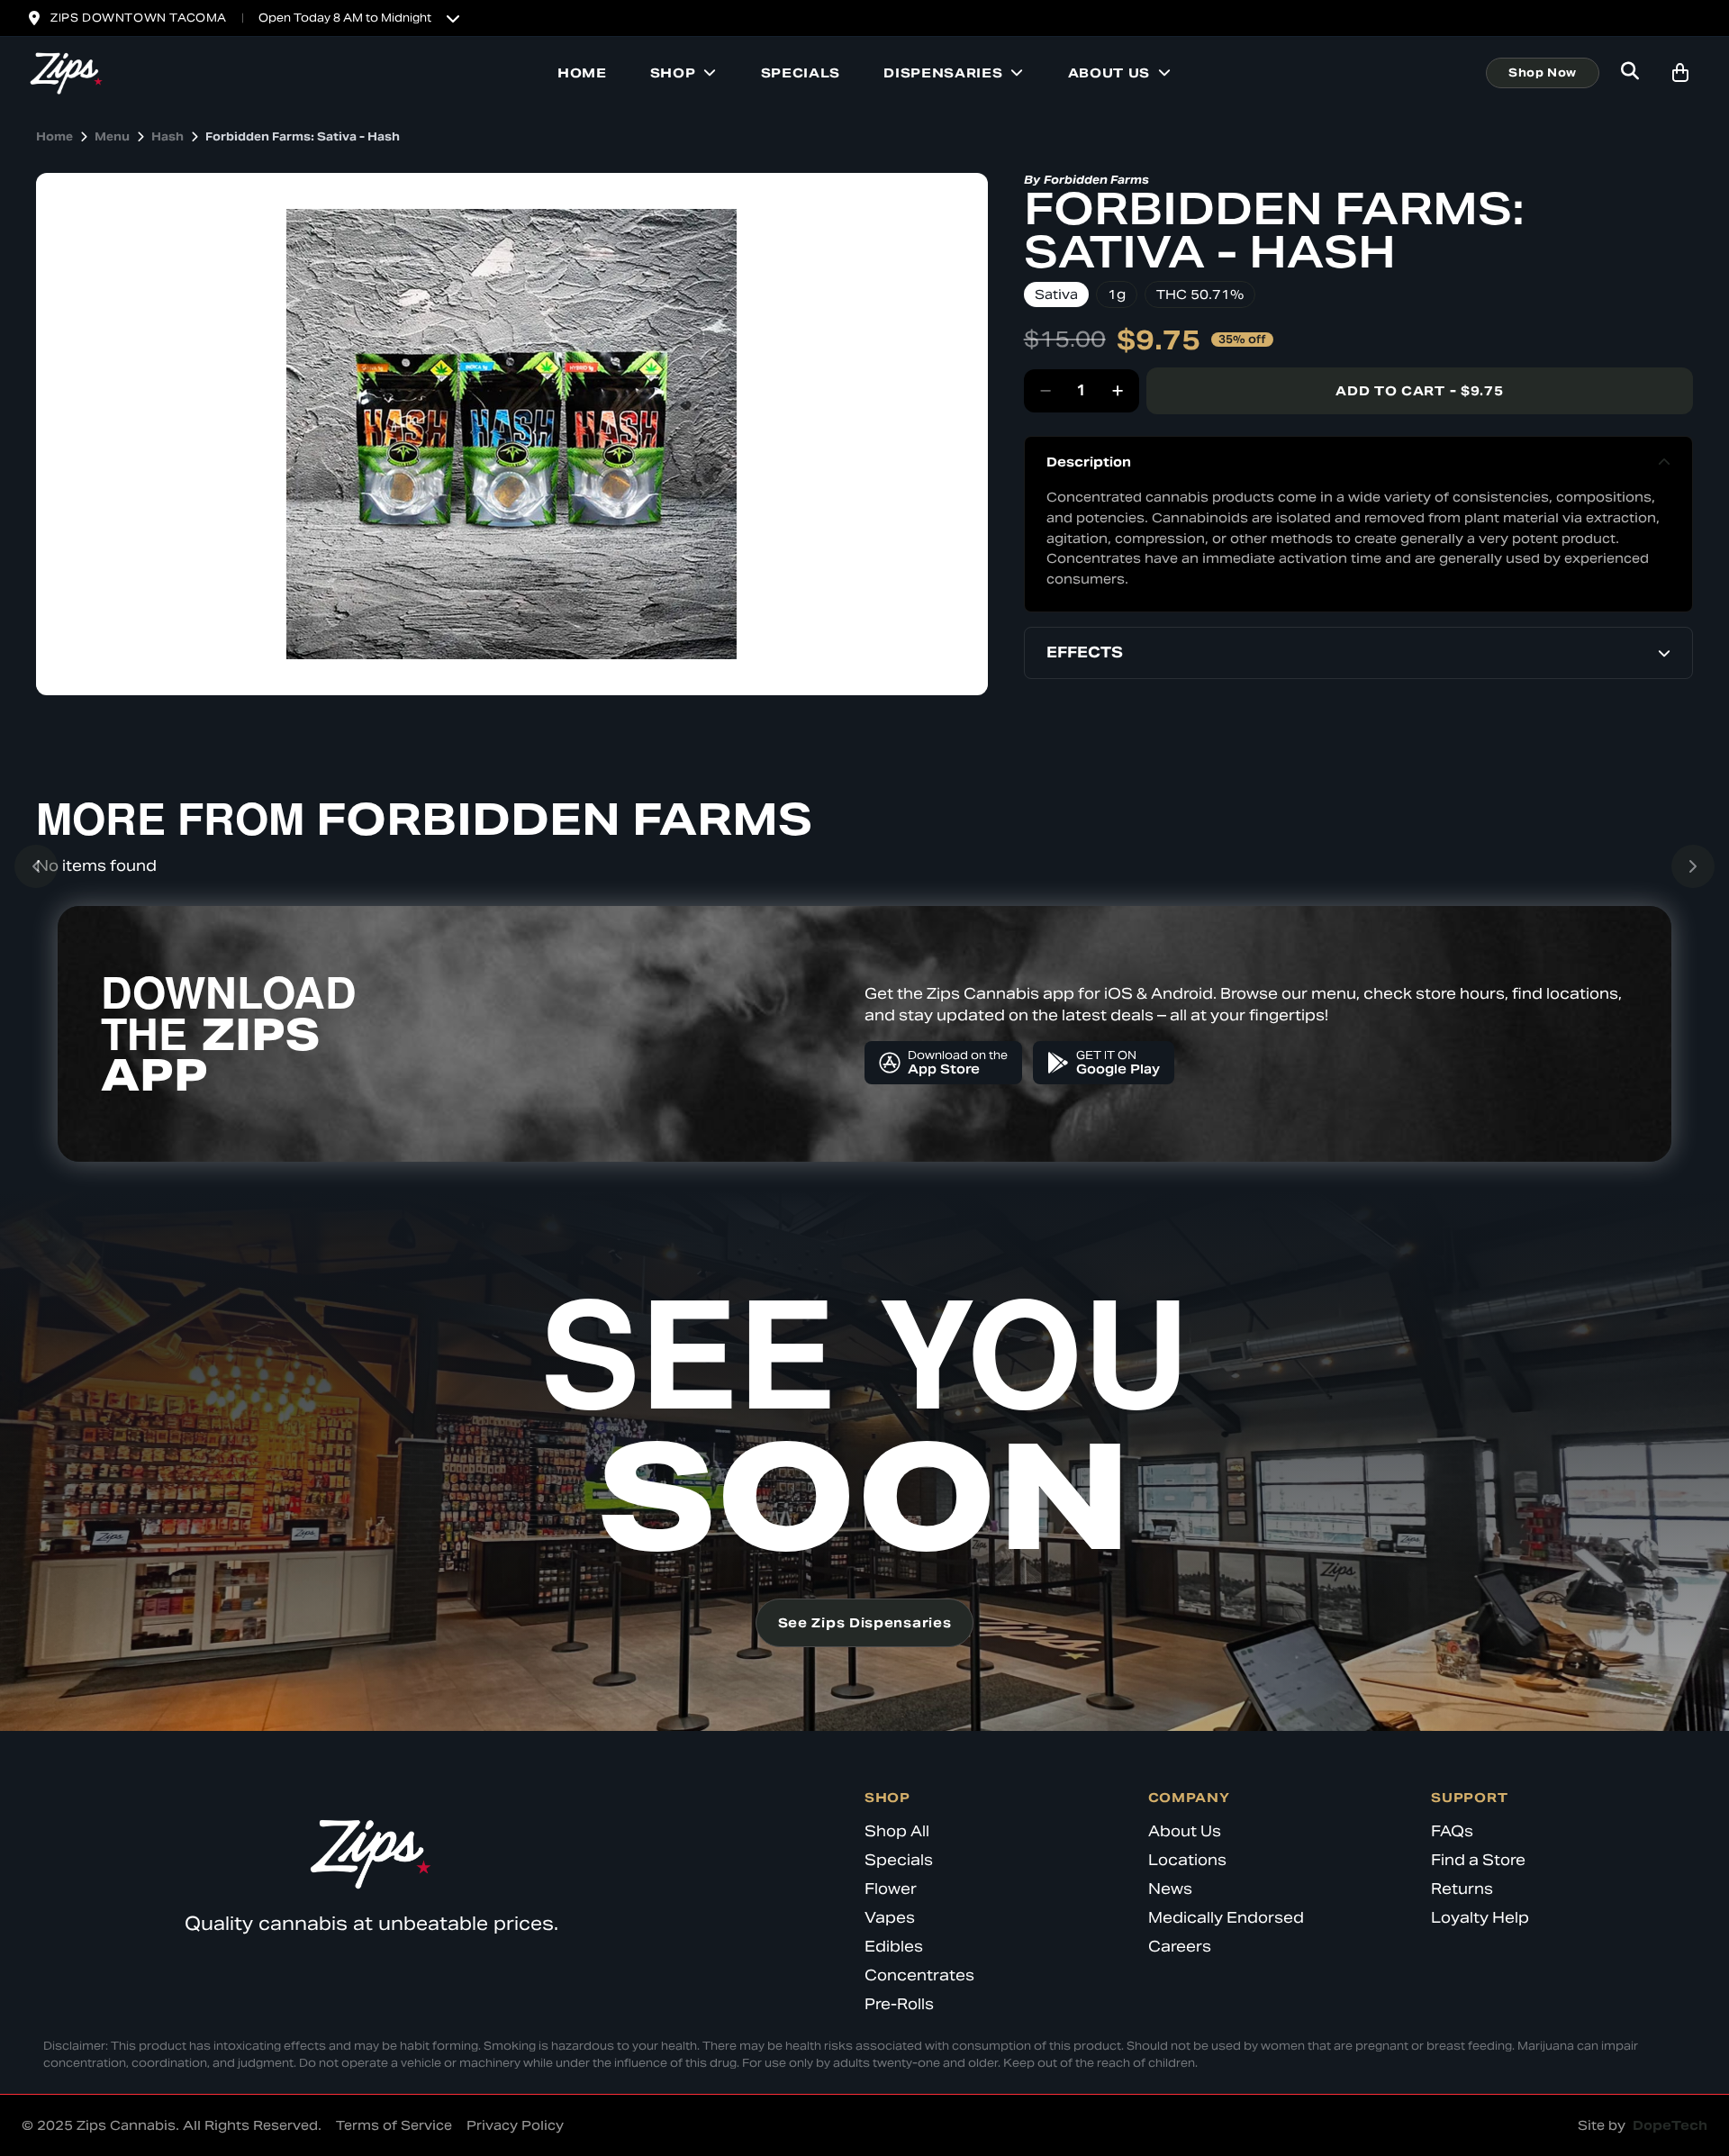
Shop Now (1543, 72)
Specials (801, 73)
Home (582, 73)
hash (167, 136)
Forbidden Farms (1096, 180)
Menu (112, 136)
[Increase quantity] (1118, 391)
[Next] (1693, 866)
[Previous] (36, 866)
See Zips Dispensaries (865, 1623)
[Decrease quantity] (1046, 391)
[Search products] (1630, 73)
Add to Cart (1419, 391)
